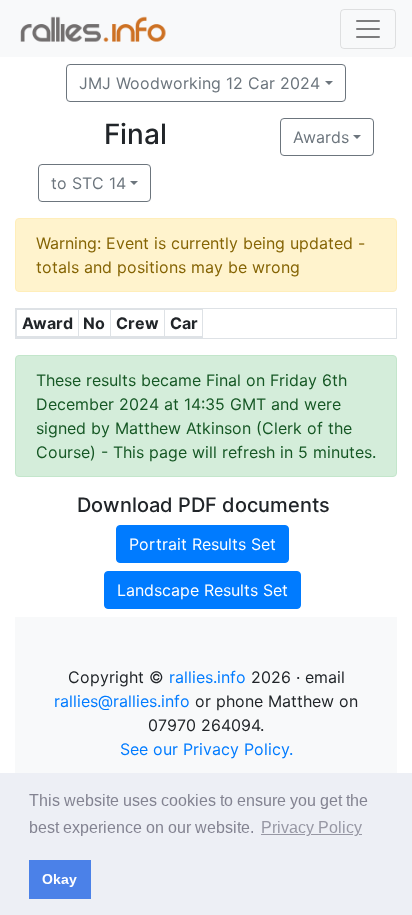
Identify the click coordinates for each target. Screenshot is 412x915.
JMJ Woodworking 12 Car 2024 (199, 83)
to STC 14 (88, 183)
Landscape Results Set (202, 590)
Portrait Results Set (202, 544)
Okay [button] (59, 879)
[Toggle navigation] (368, 29)
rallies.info (207, 677)
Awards (321, 137)
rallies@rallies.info (122, 701)
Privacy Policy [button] (311, 827)
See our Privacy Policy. (206, 749)
